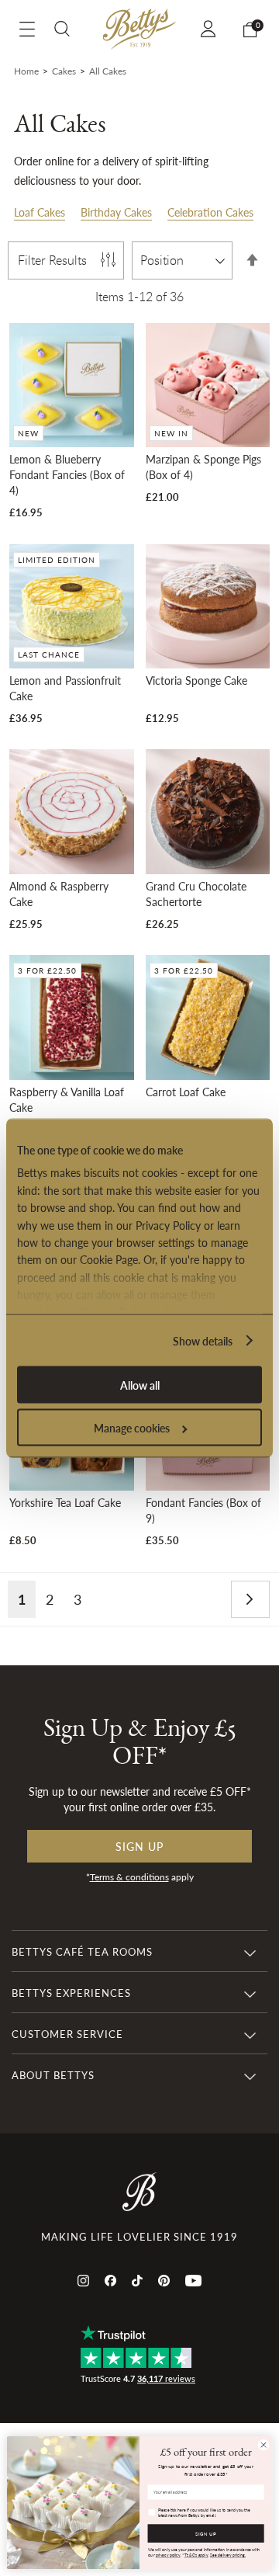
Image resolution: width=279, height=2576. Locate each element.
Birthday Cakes (116, 212)
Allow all (140, 1385)
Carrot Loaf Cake (186, 1092)
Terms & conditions (129, 1877)
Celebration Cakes (210, 212)
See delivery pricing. (228, 2555)
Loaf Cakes (40, 212)
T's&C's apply (196, 2555)
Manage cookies (132, 1428)
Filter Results (52, 260)
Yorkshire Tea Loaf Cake (65, 1502)
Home (26, 71)
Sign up (139, 1846)
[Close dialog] (263, 2445)
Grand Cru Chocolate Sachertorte (196, 894)
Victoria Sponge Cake (196, 680)
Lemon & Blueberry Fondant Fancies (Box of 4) (67, 474)
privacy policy (168, 2555)
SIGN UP (206, 2534)
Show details (203, 1341)
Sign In (210, 29)
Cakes (64, 71)
